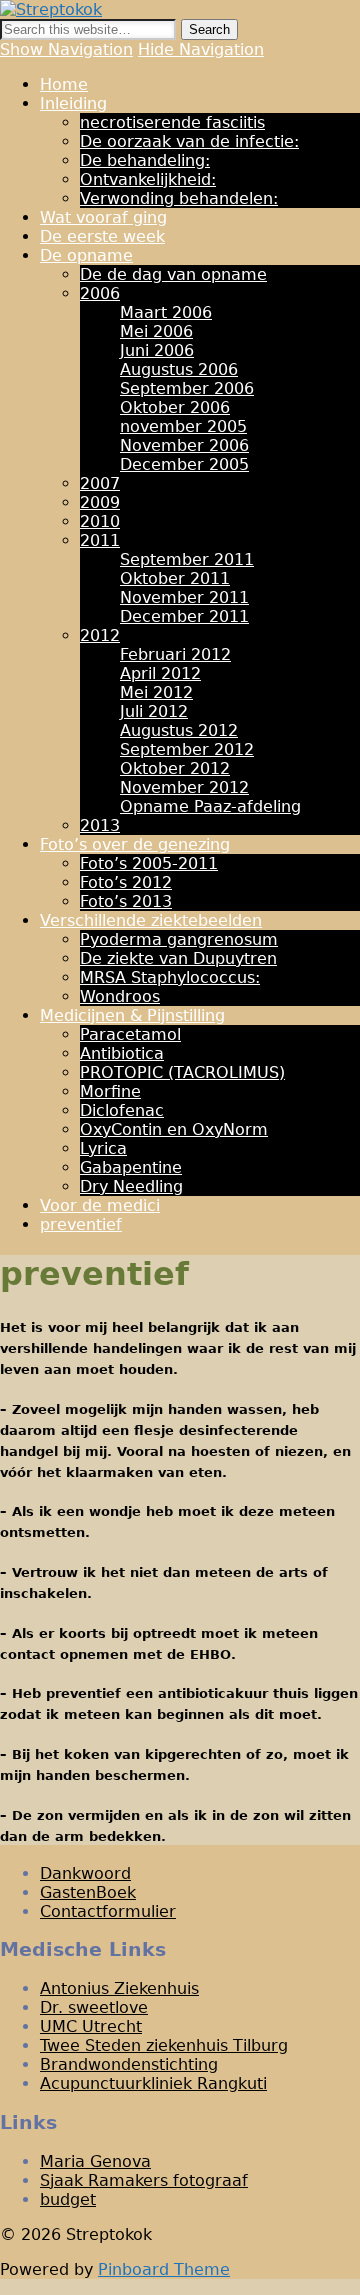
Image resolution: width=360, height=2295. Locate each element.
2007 (100, 483)
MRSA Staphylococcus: (170, 977)
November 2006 (184, 445)
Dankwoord (85, 1873)
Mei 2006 (156, 331)
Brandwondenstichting (129, 2064)
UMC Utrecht (91, 2026)
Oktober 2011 (175, 578)
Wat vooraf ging (103, 217)
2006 (100, 293)
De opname (86, 255)
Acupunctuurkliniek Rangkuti (153, 2083)
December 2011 (184, 616)
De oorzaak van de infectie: (189, 141)
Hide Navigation (201, 49)
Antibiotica (122, 1053)
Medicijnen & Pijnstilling (132, 1015)
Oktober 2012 (175, 768)
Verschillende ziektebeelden (151, 920)
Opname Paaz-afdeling (210, 806)
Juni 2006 (157, 350)
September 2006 (187, 388)
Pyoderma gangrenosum (179, 939)
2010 (100, 521)
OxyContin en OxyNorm (174, 1129)
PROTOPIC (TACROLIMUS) (182, 1072)
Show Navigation (66, 49)
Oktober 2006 (175, 407)
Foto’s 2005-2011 (149, 863)
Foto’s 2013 (126, 901)
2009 (100, 502)
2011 (100, 540)
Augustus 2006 (179, 369)
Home (64, 84)
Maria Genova (95, 2161)
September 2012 (187, 749)
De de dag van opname (173, 274)
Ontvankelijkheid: (148, 179)
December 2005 (184, 464)
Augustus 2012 (179, 730)
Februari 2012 (175, 654)
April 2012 (160, 673)
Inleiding (73, 103)
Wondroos (120, 996)
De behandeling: (145, 160)
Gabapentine (131, 1167)
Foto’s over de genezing (135, 844)
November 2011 (184, 597)
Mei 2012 (156, 692)
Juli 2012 (154, 711)
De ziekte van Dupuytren (178, 958)
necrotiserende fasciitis (172, 122)
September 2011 (187, 559)
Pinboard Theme (164, 2269)
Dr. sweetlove (94, 2007)
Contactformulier (108, 1911)
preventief (81, 1224)
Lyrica (103, 1148)
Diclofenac (122, 1110)
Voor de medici (100, 1205)
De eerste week (102, 236)
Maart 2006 (166, 312)
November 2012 (184, 787)
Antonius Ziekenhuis (119, 1988)
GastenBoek (88, 1892)
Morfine (110, 1091)
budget (68, 2199)
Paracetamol (130, 1034)
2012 (100, 635)
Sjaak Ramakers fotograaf (144, 2180)
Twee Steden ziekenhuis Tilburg (164, 2045)
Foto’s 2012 (126, 882)
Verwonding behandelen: (179, 198)
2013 (100, 825)
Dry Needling (131, 1186)
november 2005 (183, 426)
